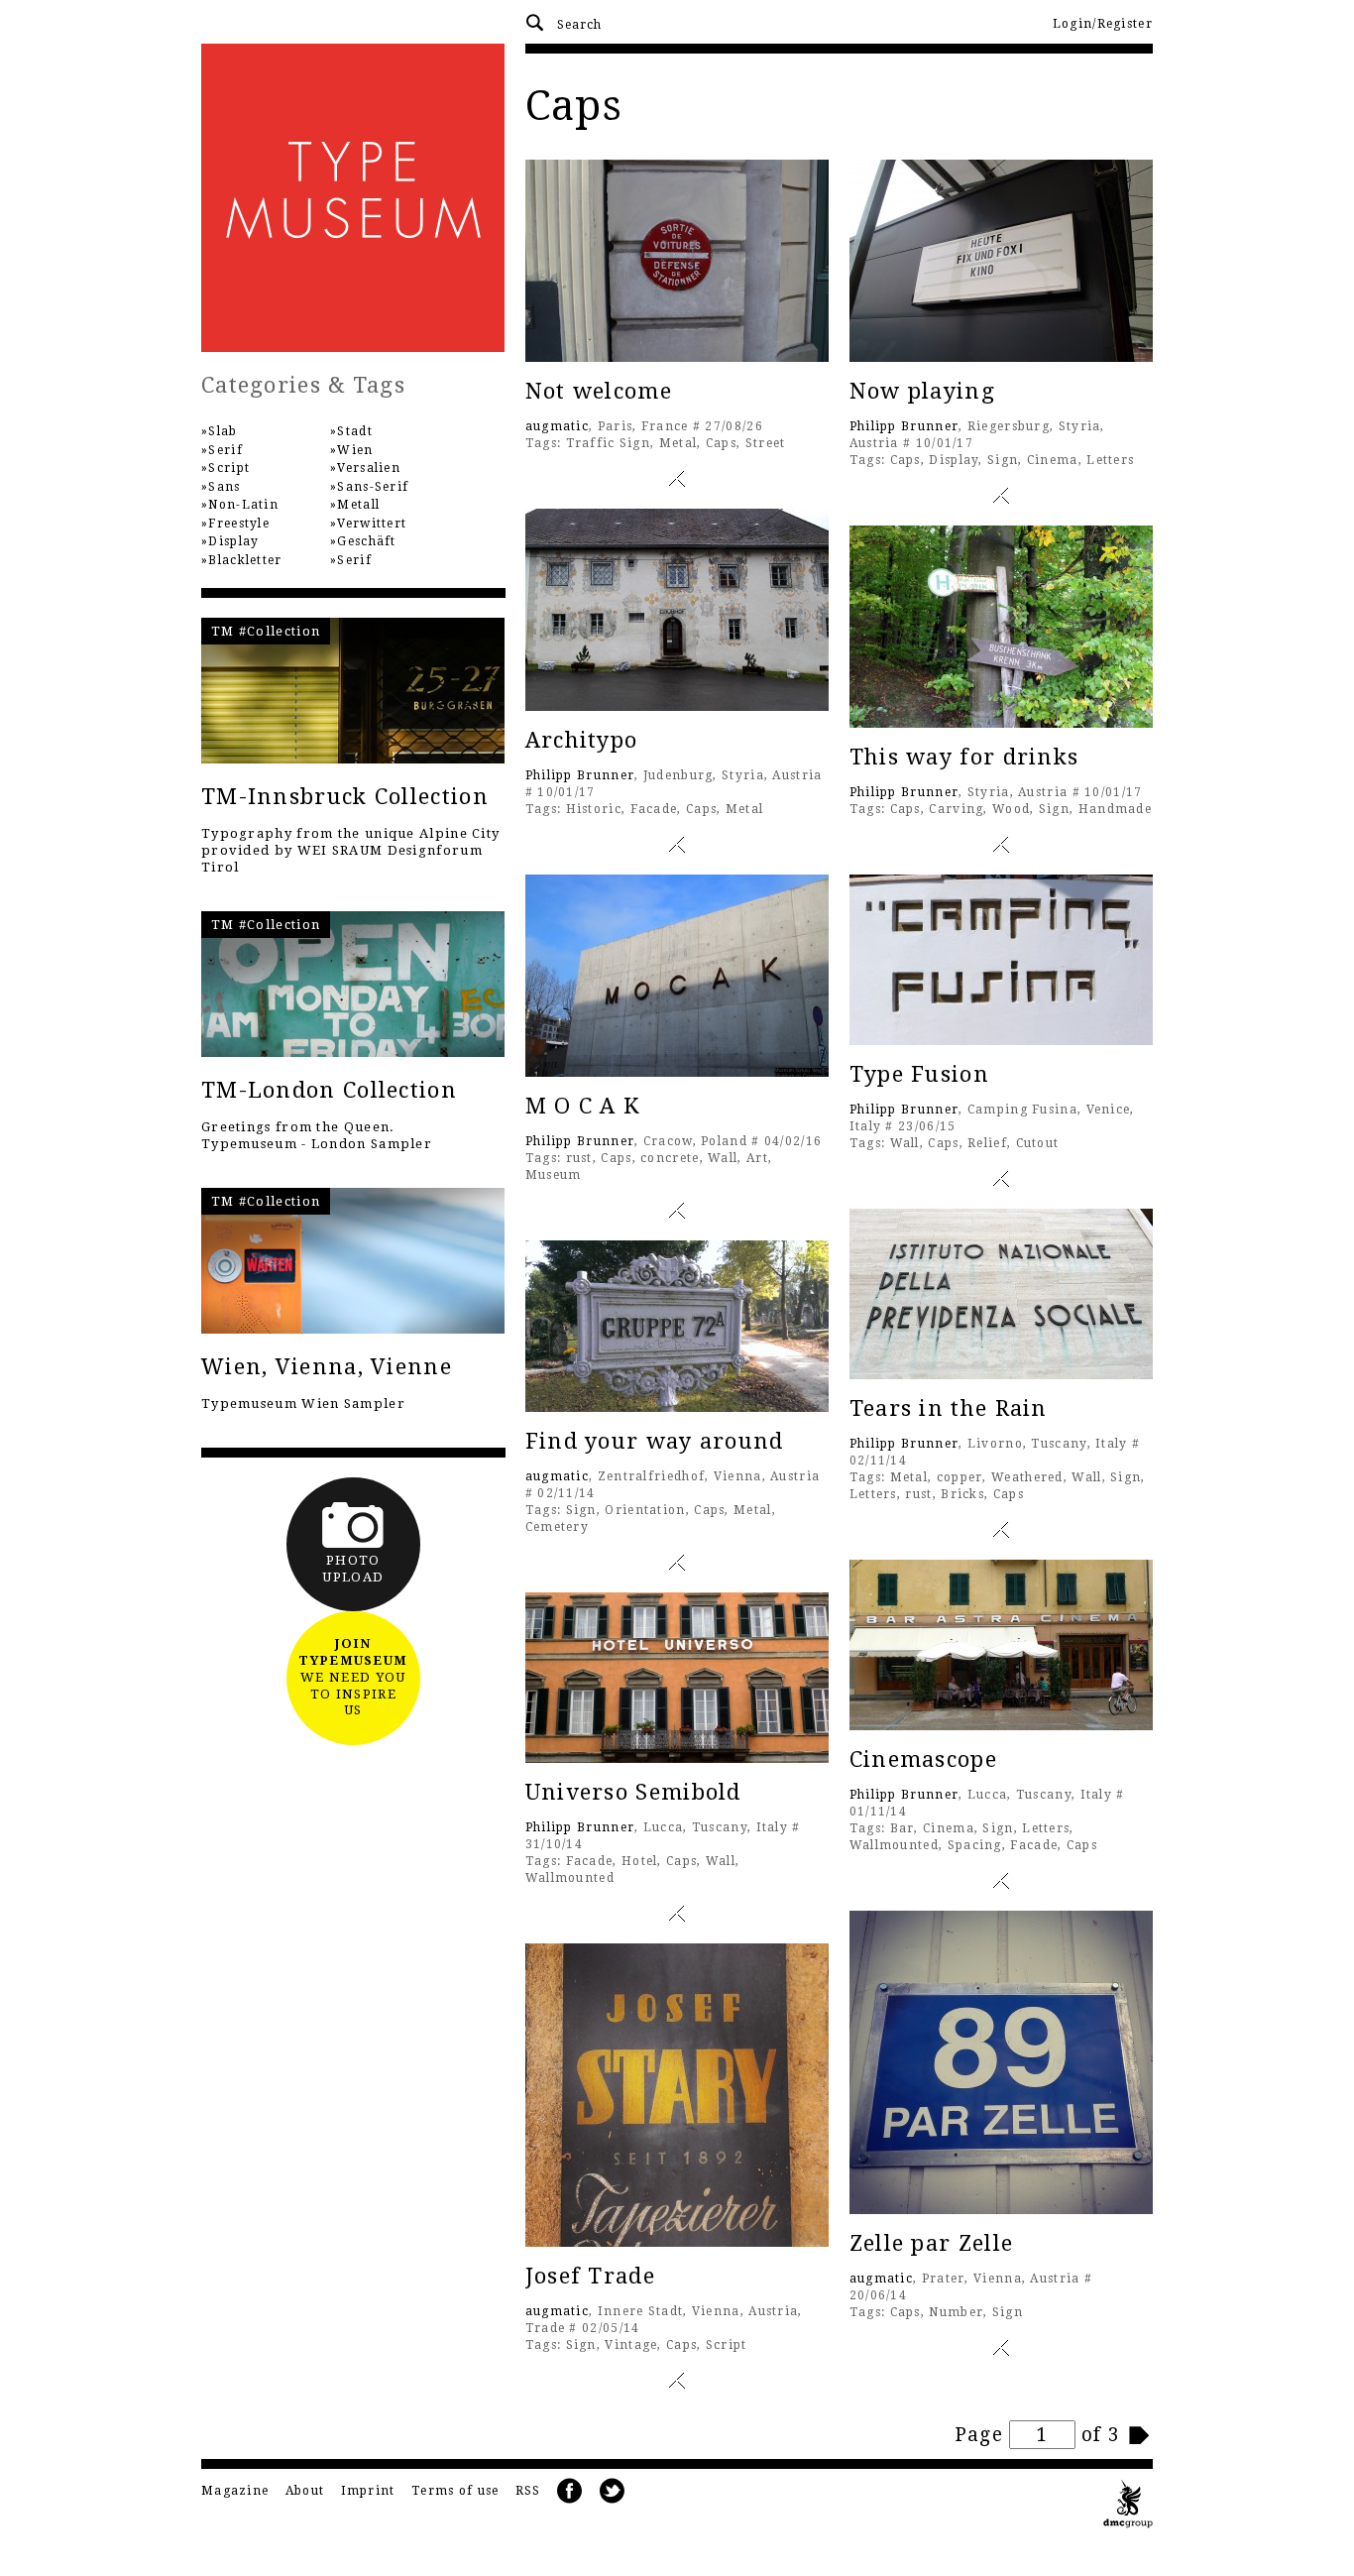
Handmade (1115, 809)
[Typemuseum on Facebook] (570, 2491)
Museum (554, 1175)
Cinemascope (923, 1759)
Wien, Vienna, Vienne (327, 1367)
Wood (1011, 809)
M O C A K (583, 1106)
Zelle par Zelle (932, 2243)
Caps (721, 443)
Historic (594, 809)
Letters (1110, 460)
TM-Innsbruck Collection (345, 797)
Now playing (922, 391)
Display (954, 460)
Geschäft (366, 541)
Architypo (582, 740)
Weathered (1027, 1477)
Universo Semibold (633, 1792)
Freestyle (239, 524)
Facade (654, 809)
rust (579, 1158)
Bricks (962, 1494)
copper (960, 1477)
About (305, 2491)
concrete (670, 1158)
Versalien (369, 468)
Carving (956, 809)
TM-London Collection (329, 1090)
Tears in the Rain (949, 1408)
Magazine (235, 2491)
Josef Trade (590, 2276)
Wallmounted (894, 1845)
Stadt (355, 431)
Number (956, 2312)
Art (757, 1158)
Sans (224, 487)
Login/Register (1103, 24)
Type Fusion (919, 1074)
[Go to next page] (1140, 2435)
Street (766, 443)
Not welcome (599, 391)
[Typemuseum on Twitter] (613, 2491)
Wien (355, 450)
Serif (226, 450)
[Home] (353, 198)
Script (727, 2345)
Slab (223, 431)
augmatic (557, 426)
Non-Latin (243, 505)
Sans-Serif (373, 487)
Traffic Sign (609, 443)
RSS (528, 2491)
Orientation (645, 1510)
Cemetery (557, 1527)
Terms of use (455, 2491)
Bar (903, 1828)
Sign (1003, 460)
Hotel (640, 1861)
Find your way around (655, 1441)
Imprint (368, 2491)
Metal (678, 443)
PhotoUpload (353, 1569)
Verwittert (372, 524)
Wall (723, 1158)
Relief (987, 1143)
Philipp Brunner (904, 426)
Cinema (1053, 460)
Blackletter (245, 560)
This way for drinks (964, 757)
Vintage (631, 2345)
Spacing (975, 1845)
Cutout (1038, 1143)
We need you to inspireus (353, 1677)
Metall (358, 505)
